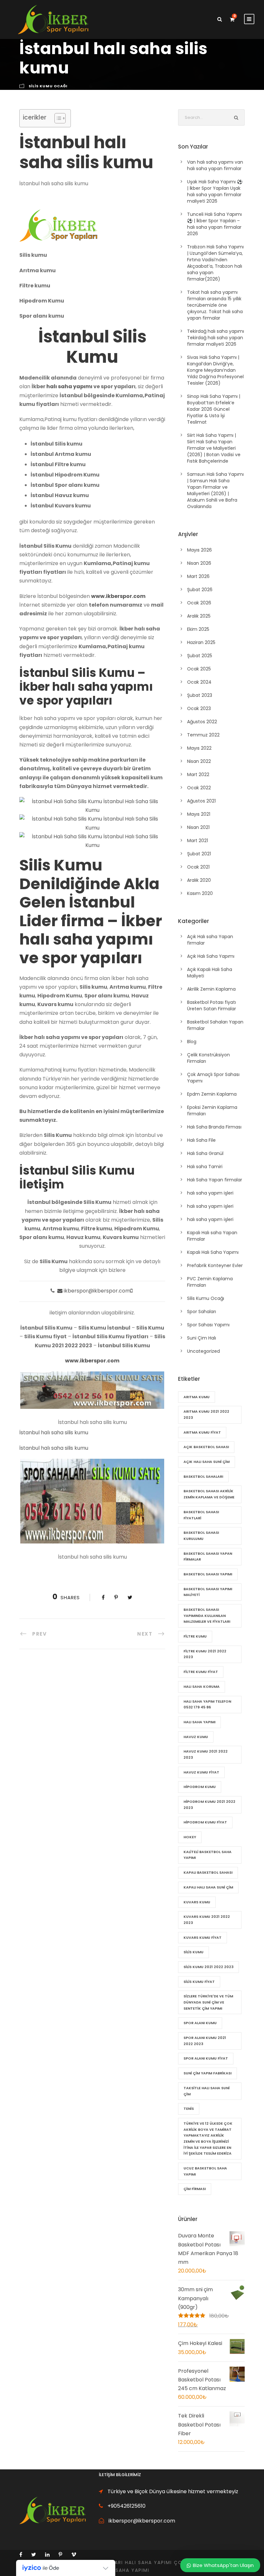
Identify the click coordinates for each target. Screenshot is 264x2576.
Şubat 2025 (200, 656)
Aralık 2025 (199, 616)
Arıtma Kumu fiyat (202, 1432)
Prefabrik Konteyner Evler (215, 1265)
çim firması (195, 2189)
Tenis (189, 2109)
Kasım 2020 (200, 893)
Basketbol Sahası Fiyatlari (201, 1515)
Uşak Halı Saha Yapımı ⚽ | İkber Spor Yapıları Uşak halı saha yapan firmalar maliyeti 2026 (215, 191)
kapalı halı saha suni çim (208, 1887)
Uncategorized (203, 1351)
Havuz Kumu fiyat (201, 1772)
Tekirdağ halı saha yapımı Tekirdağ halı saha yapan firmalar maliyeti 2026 (216, 338)
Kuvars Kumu (197, 1902)
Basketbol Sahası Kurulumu (201, 1536)
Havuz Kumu (196, 1737)
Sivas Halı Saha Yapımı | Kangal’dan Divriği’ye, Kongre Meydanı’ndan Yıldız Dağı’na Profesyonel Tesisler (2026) (215, 370)
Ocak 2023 (199, 708)
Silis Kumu (193, 1952)
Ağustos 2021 (201, 801)
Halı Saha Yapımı (199, 1722)
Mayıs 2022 (199, 748)
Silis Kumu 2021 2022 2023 (208, 1967)
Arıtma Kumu (197, 1397)
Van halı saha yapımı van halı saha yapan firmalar (215, 165)
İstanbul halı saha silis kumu (54, 1432)
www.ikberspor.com (118, 596)
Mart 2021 (198, 841)
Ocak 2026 (199, 603)
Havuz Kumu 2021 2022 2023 (206, 1754)
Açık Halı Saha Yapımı (211, 956)
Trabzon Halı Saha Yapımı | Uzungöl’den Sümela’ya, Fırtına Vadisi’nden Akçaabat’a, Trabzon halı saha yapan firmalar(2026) (215, 263)
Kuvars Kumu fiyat (203, 1937)
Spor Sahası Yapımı (208, 1325)
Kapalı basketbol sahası (208, 1872)
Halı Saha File (201, 1140)
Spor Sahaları (202, 1312)
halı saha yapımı (69, 386)
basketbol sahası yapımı (208, 1574)
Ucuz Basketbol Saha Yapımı (205, 2171)
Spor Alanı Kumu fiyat (206, 2058)
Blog (192, 1042)
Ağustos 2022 (202, 722)
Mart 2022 (198, 774)
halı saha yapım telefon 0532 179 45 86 (207, 1704)
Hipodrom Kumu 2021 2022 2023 (209, 1805)
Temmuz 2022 (203, 735)
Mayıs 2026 (199, 550)
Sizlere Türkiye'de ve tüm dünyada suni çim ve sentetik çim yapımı (208, 2002)
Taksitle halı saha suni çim (207, 2091)
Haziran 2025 (201, 642)
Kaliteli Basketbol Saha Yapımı (207, 1855)
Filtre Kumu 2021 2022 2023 (205, 1654)
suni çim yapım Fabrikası (207, 2073)
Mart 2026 (198, 576)
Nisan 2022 (199, 761)
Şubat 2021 (199, 854)
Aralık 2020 (199, 880)
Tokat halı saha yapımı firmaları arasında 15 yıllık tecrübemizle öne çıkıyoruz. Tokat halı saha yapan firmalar (215, 305)
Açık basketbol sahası (206, 1447)
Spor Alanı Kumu (200, 2023)
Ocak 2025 (199, 669)
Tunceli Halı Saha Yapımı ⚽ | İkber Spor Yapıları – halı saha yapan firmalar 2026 (214, 224)
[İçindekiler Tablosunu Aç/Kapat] (57, 118)
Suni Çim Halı (202, 1338)
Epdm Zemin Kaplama (212, 1094)
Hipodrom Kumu (200, 1787)
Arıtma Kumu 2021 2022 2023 (206, 1414)
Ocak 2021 (198, 867)
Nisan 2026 (199, 563)
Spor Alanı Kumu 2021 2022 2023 (205, 2041)
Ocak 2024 (199, 682)
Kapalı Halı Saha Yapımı (213, 1252)
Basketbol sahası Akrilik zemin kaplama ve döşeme (209, 1494)
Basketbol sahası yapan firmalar (208, 1557)
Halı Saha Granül (205, 1153)
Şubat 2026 (200, 590)
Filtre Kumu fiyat (201, 1672)
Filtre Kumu (195, 1636)
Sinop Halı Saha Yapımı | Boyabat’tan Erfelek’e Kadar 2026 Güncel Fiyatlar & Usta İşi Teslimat (214, 409)
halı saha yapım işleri (210, 1193)
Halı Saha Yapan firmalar (215, 1180)
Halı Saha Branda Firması (214, 1127)
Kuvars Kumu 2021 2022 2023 (207, 1920)
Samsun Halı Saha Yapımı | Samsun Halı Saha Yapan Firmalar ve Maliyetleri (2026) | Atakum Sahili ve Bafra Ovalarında (215, 490)
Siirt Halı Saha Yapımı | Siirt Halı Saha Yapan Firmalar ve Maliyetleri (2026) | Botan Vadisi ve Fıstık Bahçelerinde (214, 448)
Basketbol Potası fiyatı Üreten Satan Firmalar (212, 1005)
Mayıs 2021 (199, 814)
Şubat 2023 (200, 695)
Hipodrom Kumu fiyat (205, 1822)
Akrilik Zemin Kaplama (211, 989)
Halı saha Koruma (202, 1687)
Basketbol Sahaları (203, 1476)
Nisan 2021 (198, 827)
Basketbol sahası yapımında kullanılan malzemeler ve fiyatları (207, 1615)
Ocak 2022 (199, 788)
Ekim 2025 (198, 629)
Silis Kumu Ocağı (48, 86)
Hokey (190, 1837)
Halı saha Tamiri (205, 1167)
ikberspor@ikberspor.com (97, 1291)
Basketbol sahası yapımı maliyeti (208, 1592)
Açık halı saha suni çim (207, 1462)
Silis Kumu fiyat (199, 1982)
